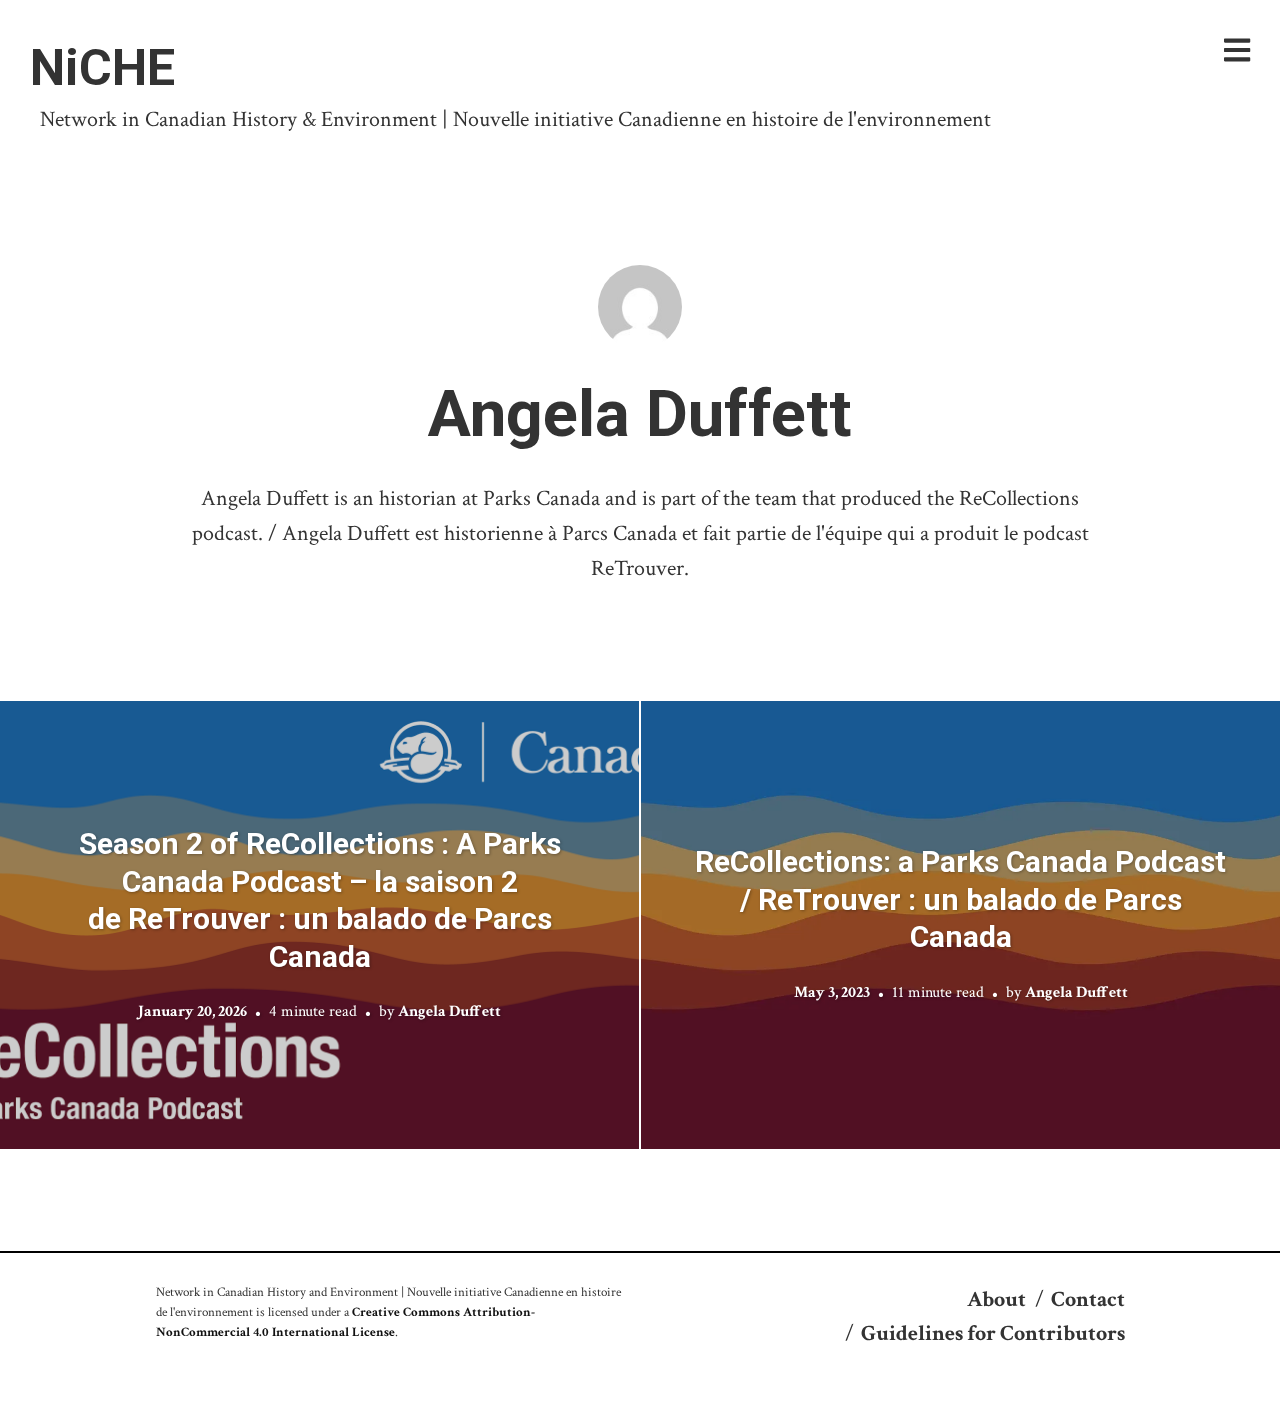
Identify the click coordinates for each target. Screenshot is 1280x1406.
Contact (1088, 1299)
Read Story (319, 925)
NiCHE (102, 68)
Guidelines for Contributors (993, 1333)
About (996, 1299)
